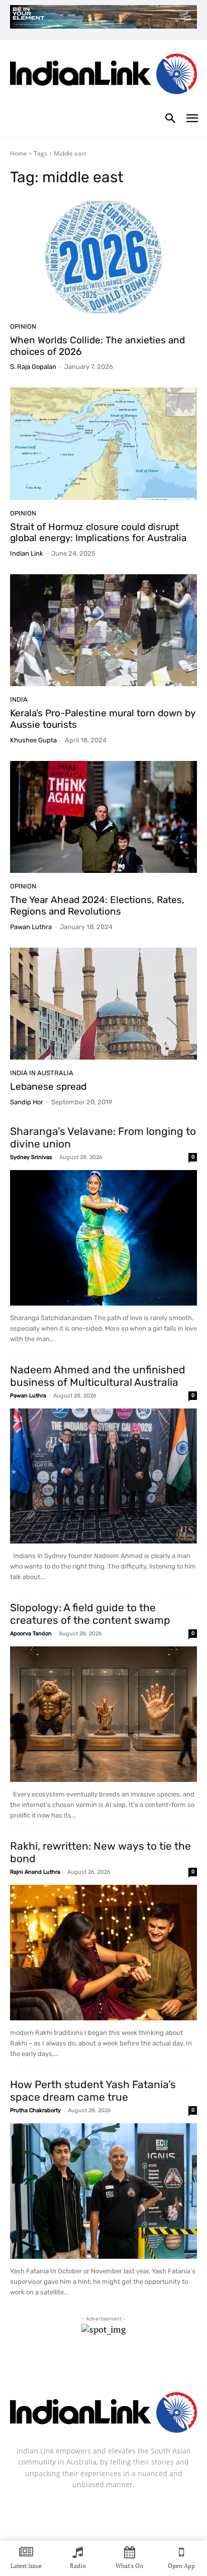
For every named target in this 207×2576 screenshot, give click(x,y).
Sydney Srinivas (31, 1157)
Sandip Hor (27, 1102)
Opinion (23, 327)
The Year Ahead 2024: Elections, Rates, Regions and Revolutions (97, 906)
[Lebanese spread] (103, 1004)
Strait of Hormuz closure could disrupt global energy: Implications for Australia (98, 533)
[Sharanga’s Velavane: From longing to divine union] (103, 1238)
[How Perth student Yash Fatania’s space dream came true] (103, 2191)
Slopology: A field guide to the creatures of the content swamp (90, 1614)
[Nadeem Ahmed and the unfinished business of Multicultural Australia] (103, 1476)
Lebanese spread (48, 1086)
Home (19, 153)
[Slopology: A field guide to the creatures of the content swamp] (103, 1714)
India (19, 699)
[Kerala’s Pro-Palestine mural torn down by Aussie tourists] (103, 630)
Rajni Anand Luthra (35, 1872)
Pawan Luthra (31, 927)
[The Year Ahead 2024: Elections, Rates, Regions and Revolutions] (103, 817)
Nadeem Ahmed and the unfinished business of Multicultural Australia (98, 1376)
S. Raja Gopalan (33, 367)
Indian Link (27, 553)
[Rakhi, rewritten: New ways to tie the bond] (103, 1953)
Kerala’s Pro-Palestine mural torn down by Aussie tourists (103, 719)
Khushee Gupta (33, 740)
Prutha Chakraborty (35, 2110)
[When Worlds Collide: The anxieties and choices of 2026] (103, 257)
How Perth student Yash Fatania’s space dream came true (93, 2091)
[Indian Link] (103, 76)
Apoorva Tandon (31, 1634)
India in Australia (42, 1073)
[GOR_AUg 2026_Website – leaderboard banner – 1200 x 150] (103, 17)
